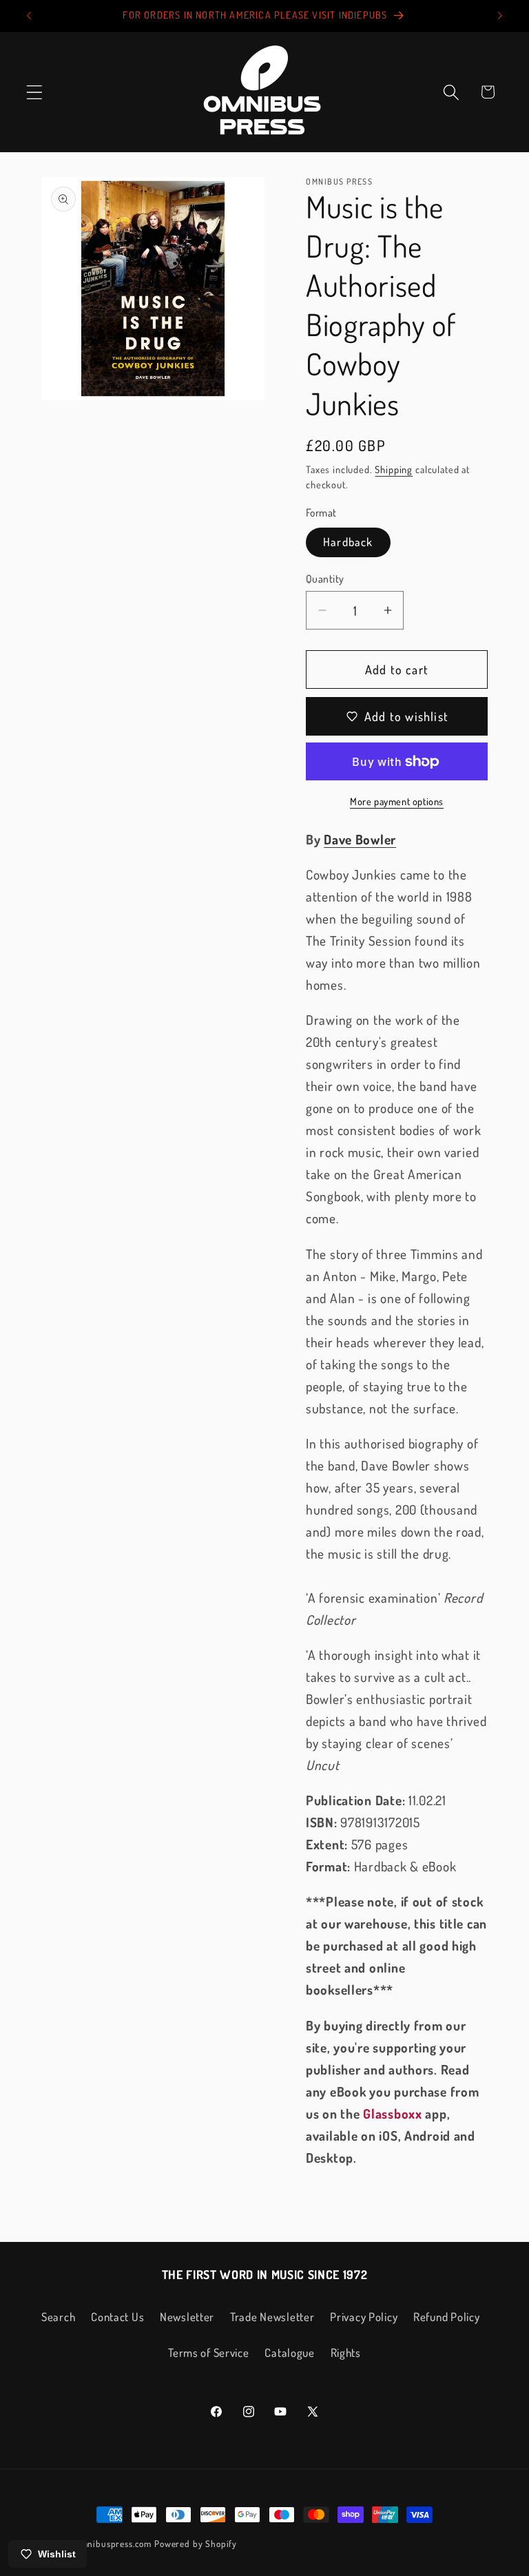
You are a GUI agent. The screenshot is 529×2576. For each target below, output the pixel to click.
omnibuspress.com (114, 2543)
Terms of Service (209, 2352)
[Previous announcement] (29, 16)
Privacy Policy (364, 2317)
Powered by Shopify (196, 2543)
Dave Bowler (360, 839)
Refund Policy (446, 2317)
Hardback (348, 542)
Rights (346, 2352)
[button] (35, 92)
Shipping (394, 469)
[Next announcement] (500, 16)
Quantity (325, 579)
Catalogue (289, 2352)
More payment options (397, 801)
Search (58, 2317)
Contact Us (117, 2317)
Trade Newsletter (272, 2317)
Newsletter (187, 2317)
